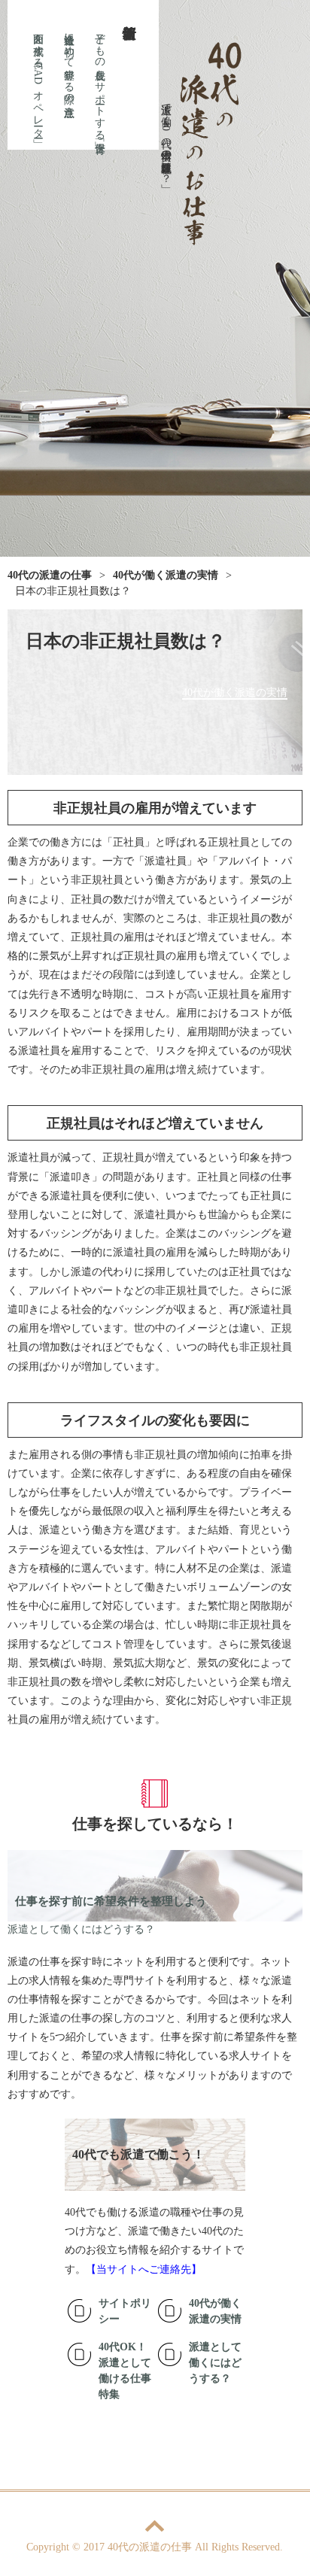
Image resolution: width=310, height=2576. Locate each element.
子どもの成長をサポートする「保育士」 (100, 80)
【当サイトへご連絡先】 (144, 2269)
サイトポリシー (125, 2311)
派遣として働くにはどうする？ (81, 1929)
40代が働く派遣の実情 (235, 693)
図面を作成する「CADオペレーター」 (38, 79)
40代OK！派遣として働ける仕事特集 (125, 2371)
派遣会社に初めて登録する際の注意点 (69, 62)
